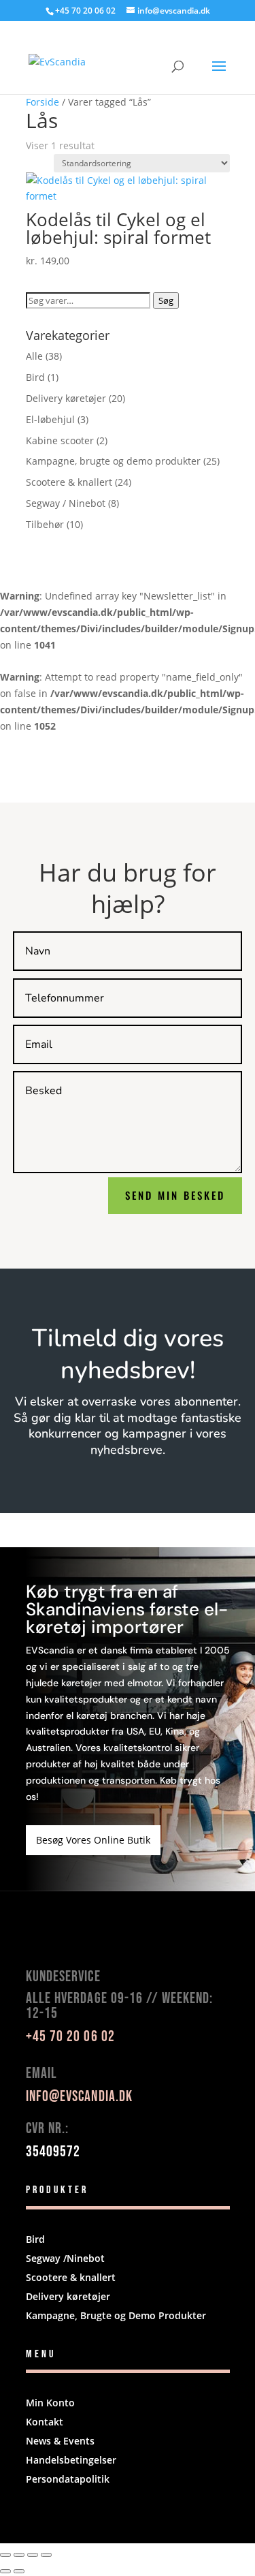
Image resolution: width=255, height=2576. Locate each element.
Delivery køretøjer (66, 398)
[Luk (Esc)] (46, 2555)
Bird (35, 377)
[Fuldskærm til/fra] (19, 2555)
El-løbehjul (50, 419)
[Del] (33, 2555)
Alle (34, 356)
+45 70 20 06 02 (85, 11)
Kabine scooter (60, 440)
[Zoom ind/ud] (5, 2555)
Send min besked (175, 1195)
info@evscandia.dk (80, 2097)
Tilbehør (45, 524)
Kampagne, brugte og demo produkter (113, 461)
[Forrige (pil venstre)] (5, 2571)
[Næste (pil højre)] (19, 2571)
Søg (166, 300)
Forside (42, 102)
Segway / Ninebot (66, 503)
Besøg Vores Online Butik (93, 1840)
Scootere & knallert (69, 482)
